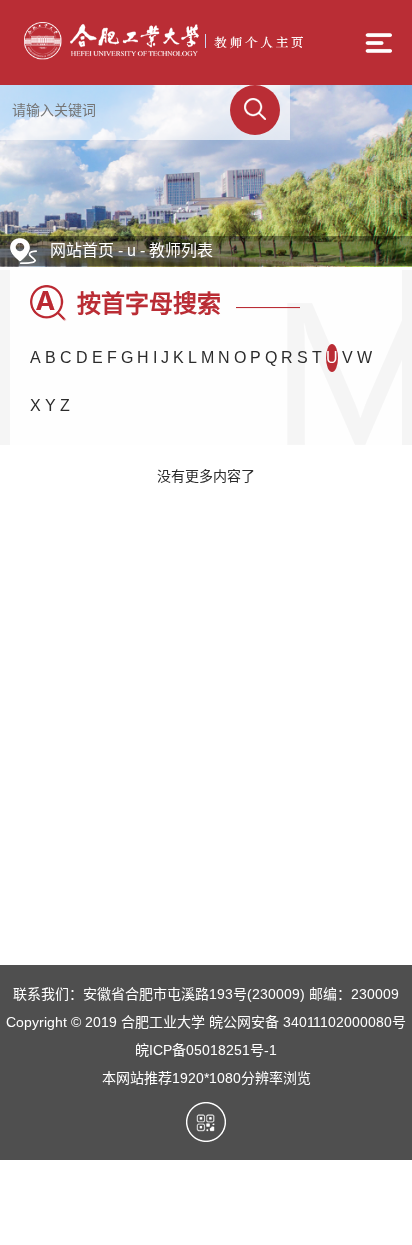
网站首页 (82, 250)
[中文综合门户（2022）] (163, 55)
